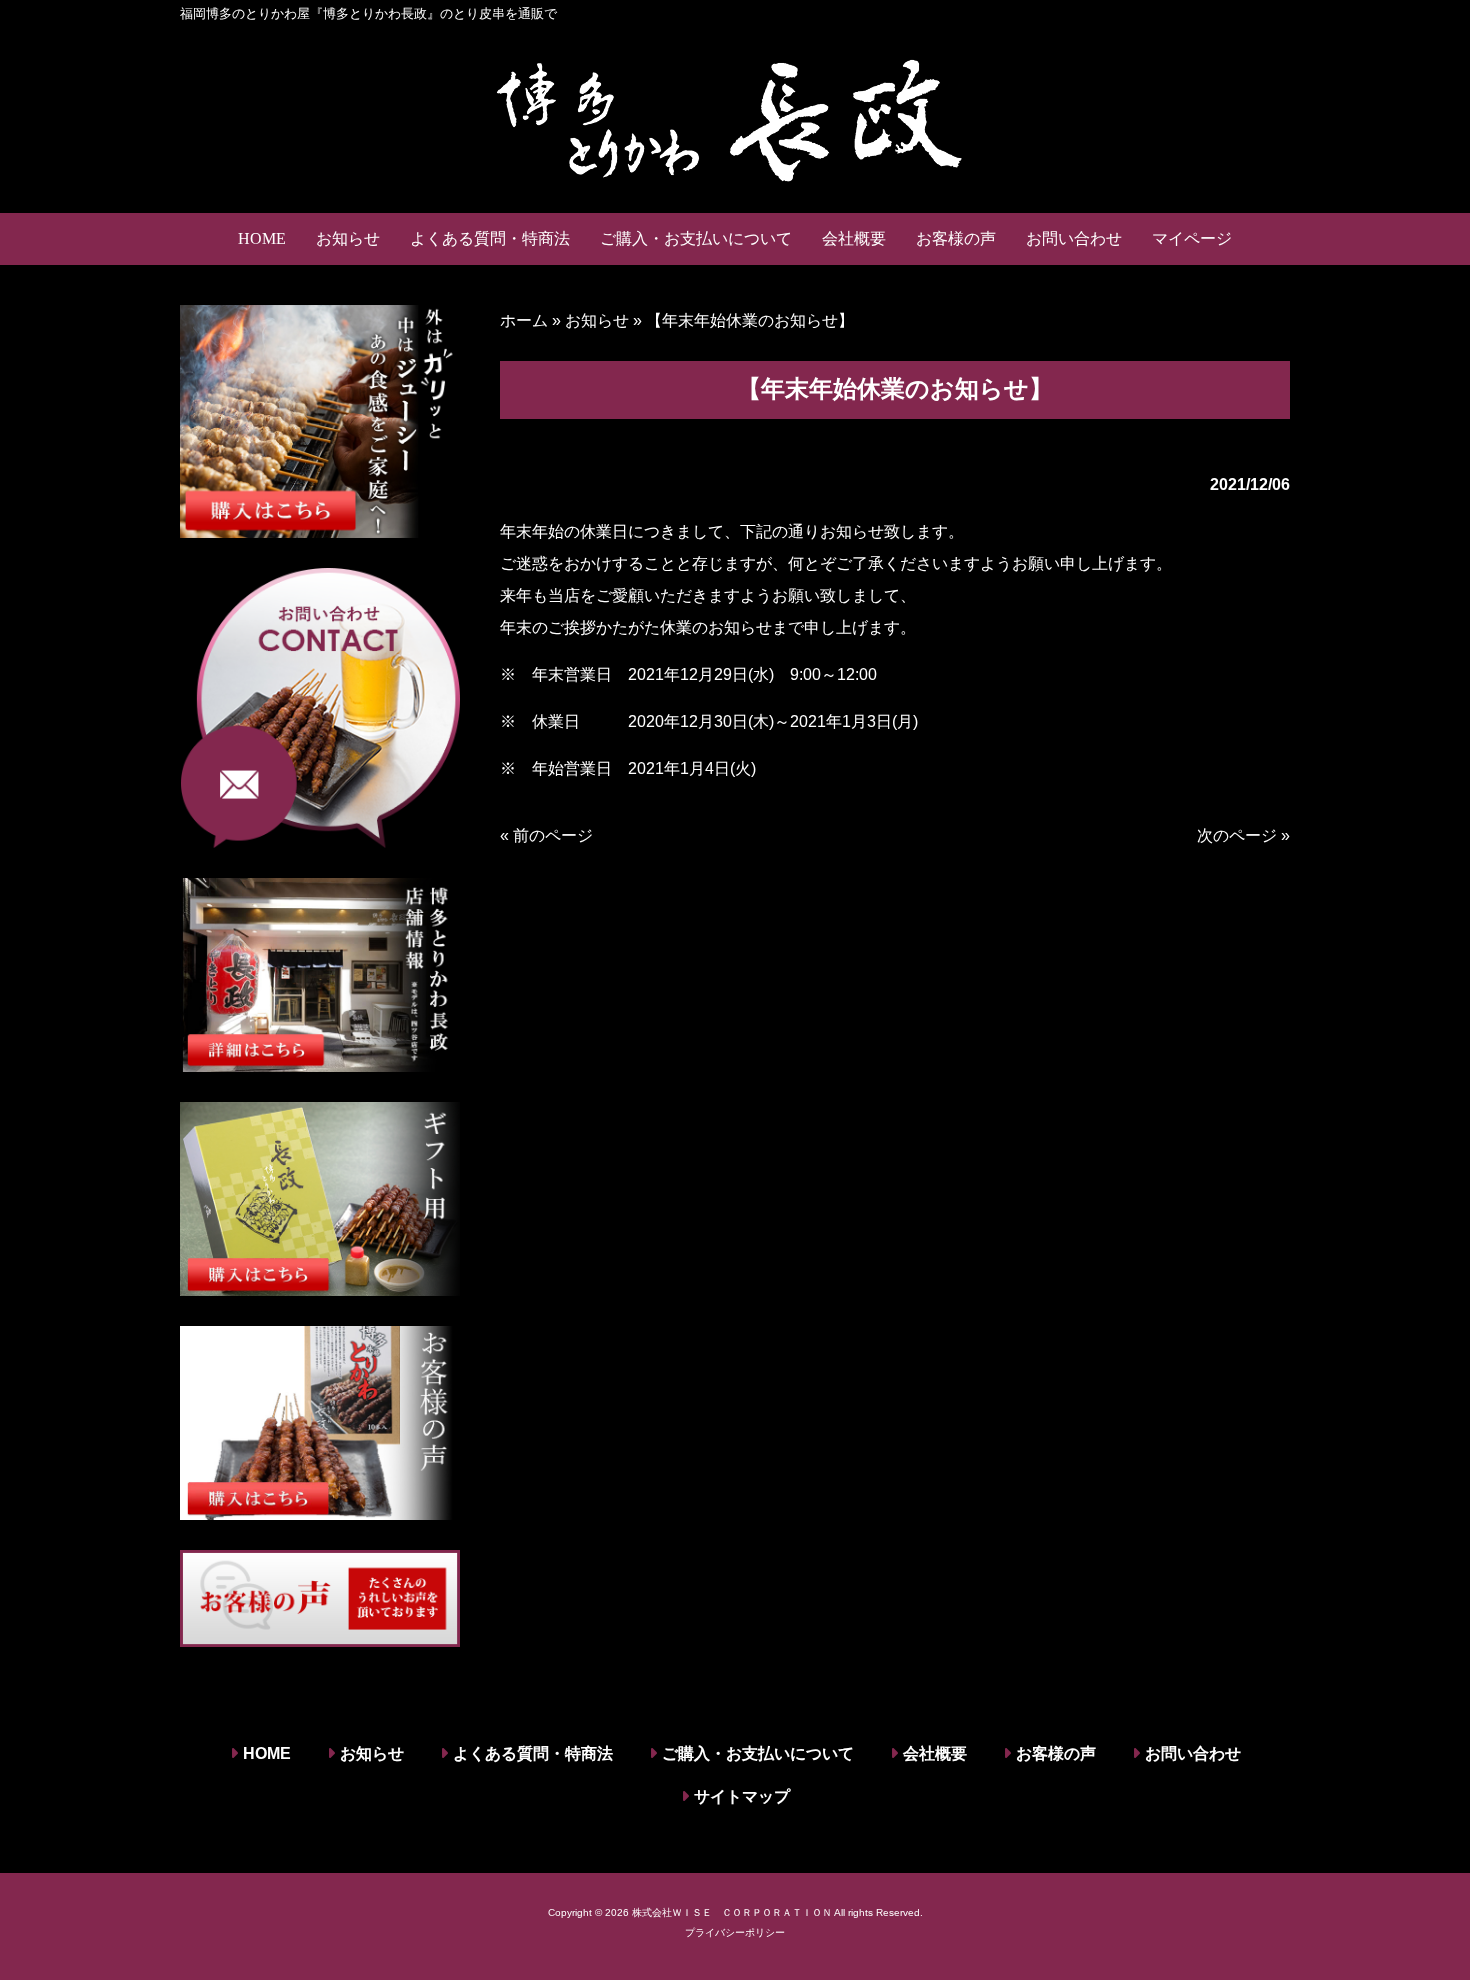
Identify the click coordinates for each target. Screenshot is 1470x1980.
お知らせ (597, 320)
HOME (267, 1753)
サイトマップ (742, 1796)
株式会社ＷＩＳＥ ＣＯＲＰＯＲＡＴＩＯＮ (732, 1912)
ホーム (524, 320)
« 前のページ (546, 835)
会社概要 (935, 1753)
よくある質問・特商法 (533, 1753)
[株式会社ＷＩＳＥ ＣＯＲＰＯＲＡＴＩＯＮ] (735, 118)
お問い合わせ (1193, 1753)
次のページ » (1243, 835)
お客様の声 (1056, 1753)
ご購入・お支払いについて (758, 1753)
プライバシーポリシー (735, 1932)
